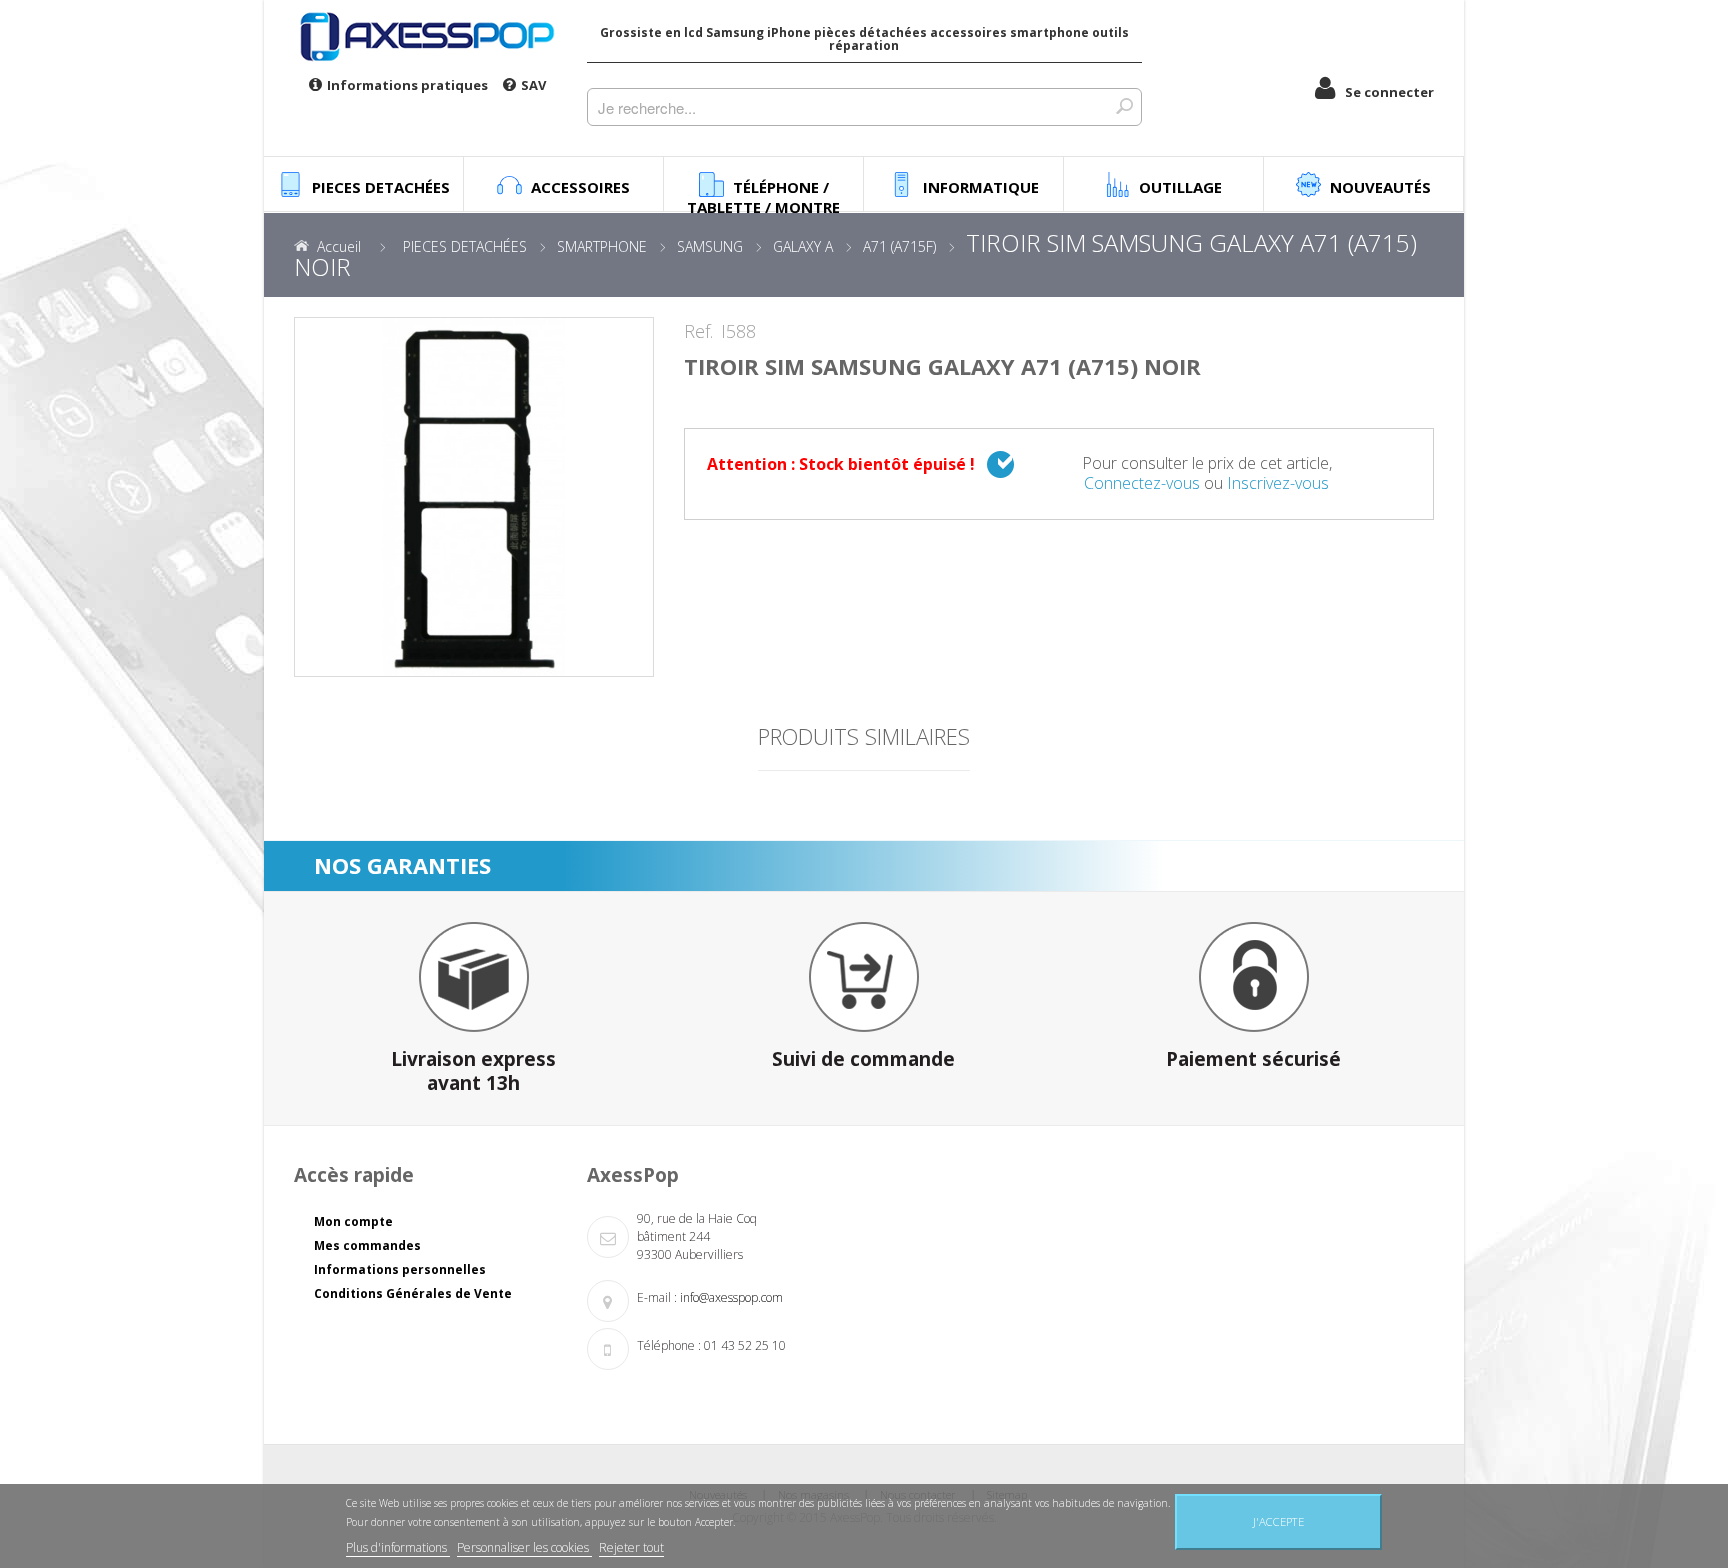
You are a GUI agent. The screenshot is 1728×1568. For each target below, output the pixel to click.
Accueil (339, 246)
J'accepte (1278, 1521)
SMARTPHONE (602, 246)
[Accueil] (425, 36)
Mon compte (353, 1221)
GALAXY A (803, 246)
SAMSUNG (710, 246)
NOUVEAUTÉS (1380, 187)
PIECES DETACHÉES (465, 246)
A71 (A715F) (899, 246)
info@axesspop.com (731, 1297)
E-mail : (657, 1297)
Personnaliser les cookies (524, 1547)
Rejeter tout (631, 1547)
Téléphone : (669, 1345)
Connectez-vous (1142, 483)
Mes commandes (367, 1245)
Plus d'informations (398, 1547)
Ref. (698, 332)
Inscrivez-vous (1278, 483)
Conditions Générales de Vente (413, 1293)
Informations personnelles (400, 1269)
